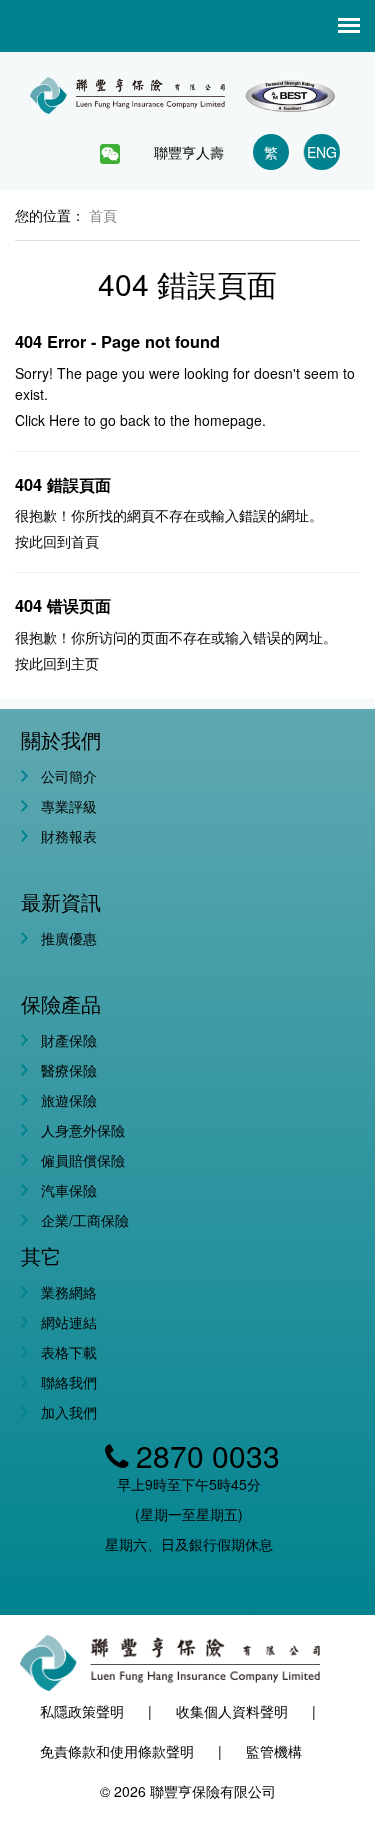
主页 (85, 663)
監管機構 (274, 1751)
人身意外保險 (83, 1130)
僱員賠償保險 (83, 1160)
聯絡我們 (69, 1382)
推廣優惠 (69, 938)
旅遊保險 (69, 1100)
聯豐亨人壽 (189, 152)
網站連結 (69, 1322)
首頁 (85, 541)
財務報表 (69, 836)
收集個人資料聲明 (232, 1711)
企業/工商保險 (85, 1220)
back (135, 420)
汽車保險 (69, 1190)
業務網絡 (69, 1292)
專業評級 (69, 806)
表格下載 (69, 1352)
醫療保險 (69, 1070)
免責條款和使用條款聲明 (117, 1751)
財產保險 (69, 1040)
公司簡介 (69, 776)
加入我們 (69, 1412)
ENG (322, 152)
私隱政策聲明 (82, 1711)
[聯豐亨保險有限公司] (187, 88)
